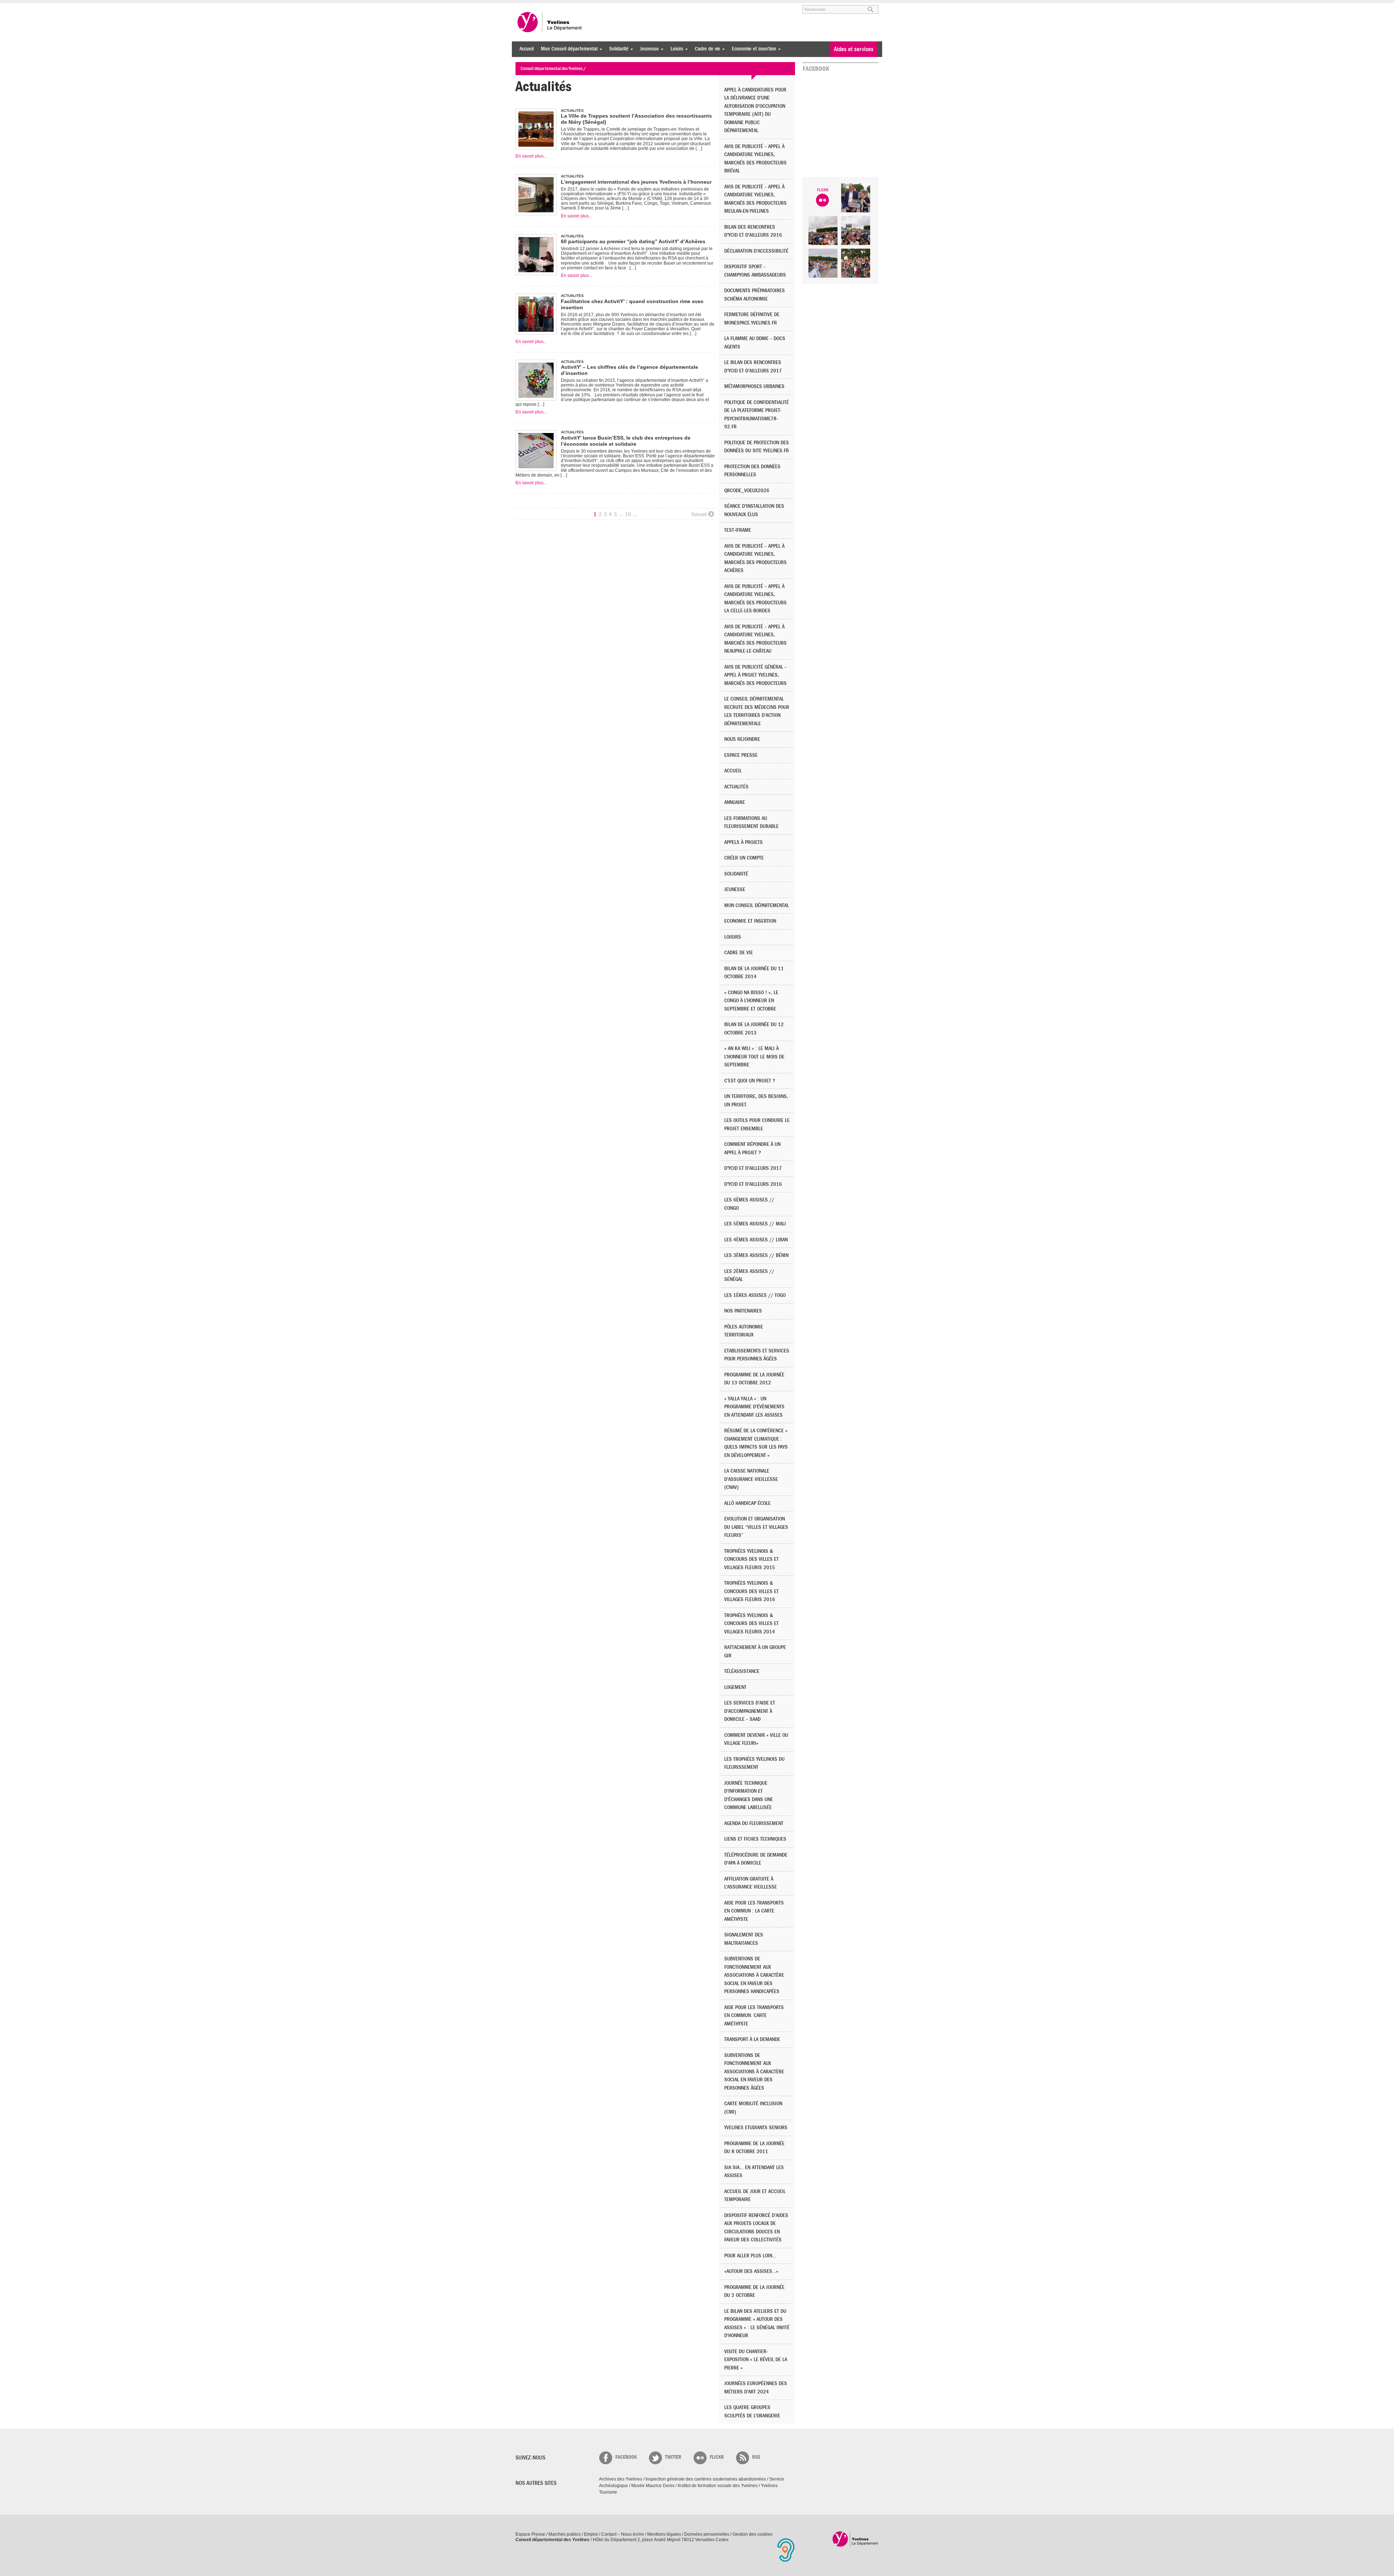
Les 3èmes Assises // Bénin (756, 1255)
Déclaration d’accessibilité (756, 251)
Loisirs (675, 49)
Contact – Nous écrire (623, 2534)
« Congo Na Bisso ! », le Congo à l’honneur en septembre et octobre (751, 1001)
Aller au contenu (560, 6)
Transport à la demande (752, 2039)
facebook (626, 2457)
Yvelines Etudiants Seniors (756, 2128)
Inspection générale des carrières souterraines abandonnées (706, 2479)
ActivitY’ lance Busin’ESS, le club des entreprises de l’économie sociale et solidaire (626, 441)
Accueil (527, 49)
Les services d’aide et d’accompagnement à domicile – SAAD (750, 1711)
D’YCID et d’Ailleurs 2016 (753, 1184)
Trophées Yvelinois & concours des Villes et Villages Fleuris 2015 (751, 1559)
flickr (717, 2457)
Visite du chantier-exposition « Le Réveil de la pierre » (756, 2360)
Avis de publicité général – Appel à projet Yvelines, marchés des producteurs (755, 675)
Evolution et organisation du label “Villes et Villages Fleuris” (756, 1527)
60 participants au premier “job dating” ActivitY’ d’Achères (633, 241)
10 (628, 514)
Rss (756, 2457)
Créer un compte (744, 858)
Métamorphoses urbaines (754, 386)
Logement (735, 1687)
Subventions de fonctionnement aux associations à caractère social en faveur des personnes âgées (754, 2072)
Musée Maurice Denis (653, 2486)
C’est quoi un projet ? (750, 1081)
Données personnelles (707, 2534)
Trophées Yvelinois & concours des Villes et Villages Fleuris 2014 (751, 1624)
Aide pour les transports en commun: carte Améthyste (754, 2016)
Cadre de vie (706, 49)
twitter (673, 2457)
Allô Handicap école (747, 1503)
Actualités (736, 787)
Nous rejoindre (742, 739)
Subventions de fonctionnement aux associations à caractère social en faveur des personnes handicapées (754, 1975)
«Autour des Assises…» (751, 2271)
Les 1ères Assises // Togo (755, 1295)
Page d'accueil (855, 2539)
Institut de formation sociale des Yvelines (718, 2486)
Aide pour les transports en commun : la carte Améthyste (754, 1911)
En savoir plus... (531, 156)
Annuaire (735, 802)
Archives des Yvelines (621, 2479)
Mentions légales (664, 2534)
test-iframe (738, 530)
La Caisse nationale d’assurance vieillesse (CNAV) (751, 1479)
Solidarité (617, 49)
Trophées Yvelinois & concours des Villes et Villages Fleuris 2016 (751, 1591)
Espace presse (741, 755)
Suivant (699, 514)
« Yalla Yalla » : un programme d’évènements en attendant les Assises (754, 1407)
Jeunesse (648, 49)
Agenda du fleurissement (754, 1823)
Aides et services (854, 49)
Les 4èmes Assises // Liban (756, 1240)
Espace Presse (530, 2534)
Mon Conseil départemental (567, 49)
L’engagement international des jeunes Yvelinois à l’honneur (636, 182)
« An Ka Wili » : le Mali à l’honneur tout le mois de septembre (754, 1057)
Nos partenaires (743, 1311)
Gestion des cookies (753, 2534)
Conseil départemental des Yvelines (550, 22)
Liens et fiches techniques (755, 1839)
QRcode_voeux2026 (747, 491)
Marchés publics (565, 2534)
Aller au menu (526, 6)
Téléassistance (742, 1671)
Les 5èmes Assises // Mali (755, 1224)
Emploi (591, 2534)
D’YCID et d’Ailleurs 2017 (753, 1168)
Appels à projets (743, 842)
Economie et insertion (752, 49)
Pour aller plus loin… (750, 2256)
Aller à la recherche (600, 6)
